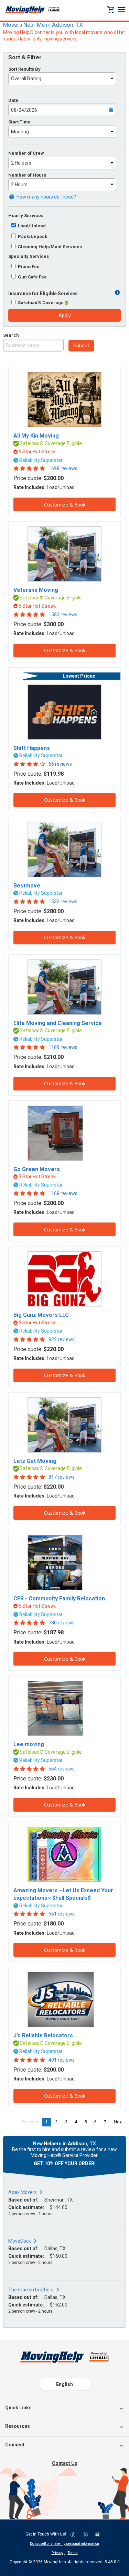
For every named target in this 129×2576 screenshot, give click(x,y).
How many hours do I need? (46, 197)
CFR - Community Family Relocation (59, 1599)
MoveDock (20, 2241)
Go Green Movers (37, 1169)
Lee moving (29, 1744)
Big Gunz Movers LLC (41, 1315)
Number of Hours (27, 175)
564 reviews (62, 1769)
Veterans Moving (36, 590)
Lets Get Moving (35, 1461)
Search (11, 335)
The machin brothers (31, 2290)
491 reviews (62, 2060)
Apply (65, 315)
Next (120, 2122)
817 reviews (62, 1477)
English (64, 2384)
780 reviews (62, 1623)
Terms (73, 2553)
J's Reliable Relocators (43, 2035)
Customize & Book (65, 505)
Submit (81, 346)
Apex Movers (23, 2192)
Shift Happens (32, 748)
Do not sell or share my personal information (64, 2544)
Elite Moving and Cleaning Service (58, 1023)
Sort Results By (24, 69)
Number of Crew (26, 153)
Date (13, 100)
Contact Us (65, 2463)
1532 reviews (63, 902)
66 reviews (60, 764)
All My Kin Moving (36, 436)
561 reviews (62, 1914)
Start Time (19, 122)
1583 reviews (63, 615)
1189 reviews (63, 1047)
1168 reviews (63, 1193)
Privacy (57, 2553)
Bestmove (27, 886)
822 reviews (62, 1339)
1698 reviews (63, 468)
